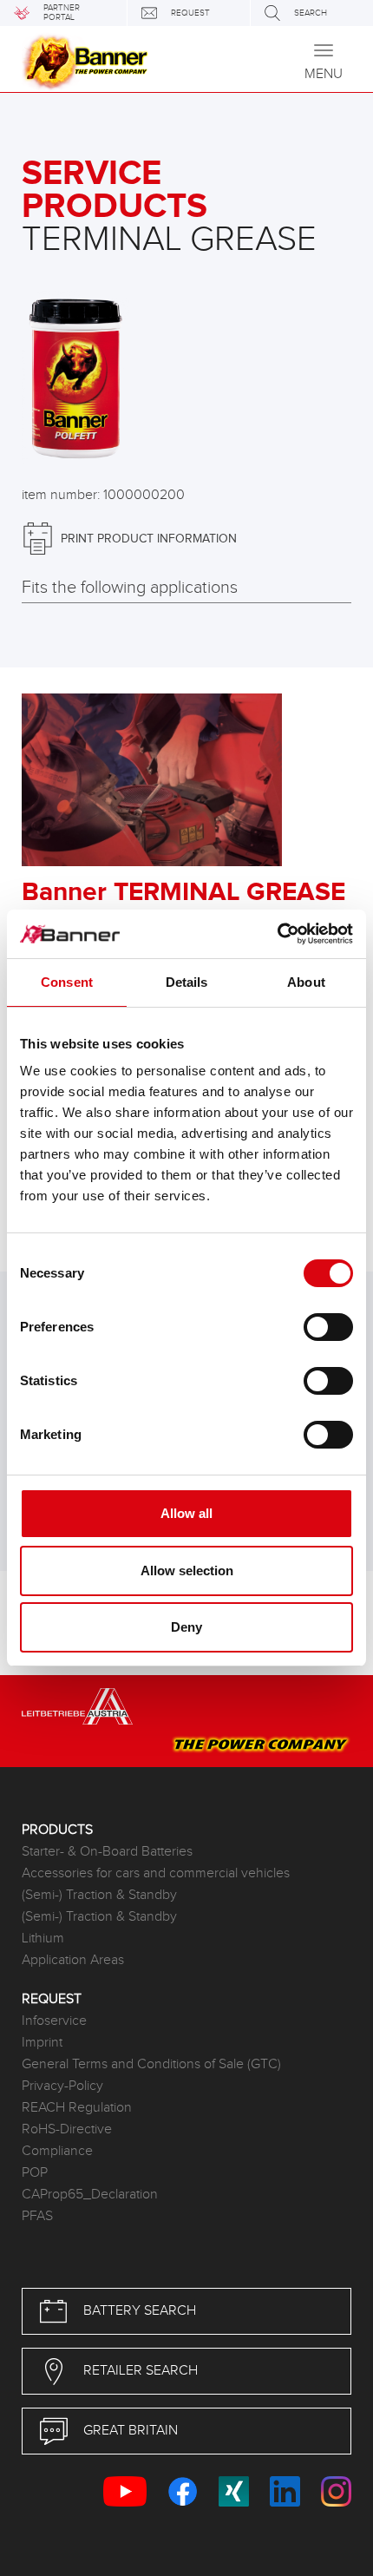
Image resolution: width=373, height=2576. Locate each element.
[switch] (328, 1327)
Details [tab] (187, 982)
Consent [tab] (67, 982)
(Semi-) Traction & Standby (99, 1895)
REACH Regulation (77, 2108)
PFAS (37, 2216)
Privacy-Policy (62, 2086)
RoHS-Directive (67, 2129)
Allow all (186, 1513)
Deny (186, 1627)
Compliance (57, 2151)
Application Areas (73, 1960)
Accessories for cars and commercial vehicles (156, 1873)
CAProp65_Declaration (90, 2195)
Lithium (43, 1939)
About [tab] (306, 982)
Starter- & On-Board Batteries (107, 1852)
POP (35, 2173)
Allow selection (187, 1571)
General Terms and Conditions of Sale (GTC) (151, 2064)
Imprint (42, 2043)
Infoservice (54, 2021)
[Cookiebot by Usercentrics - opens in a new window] (277, 934)
